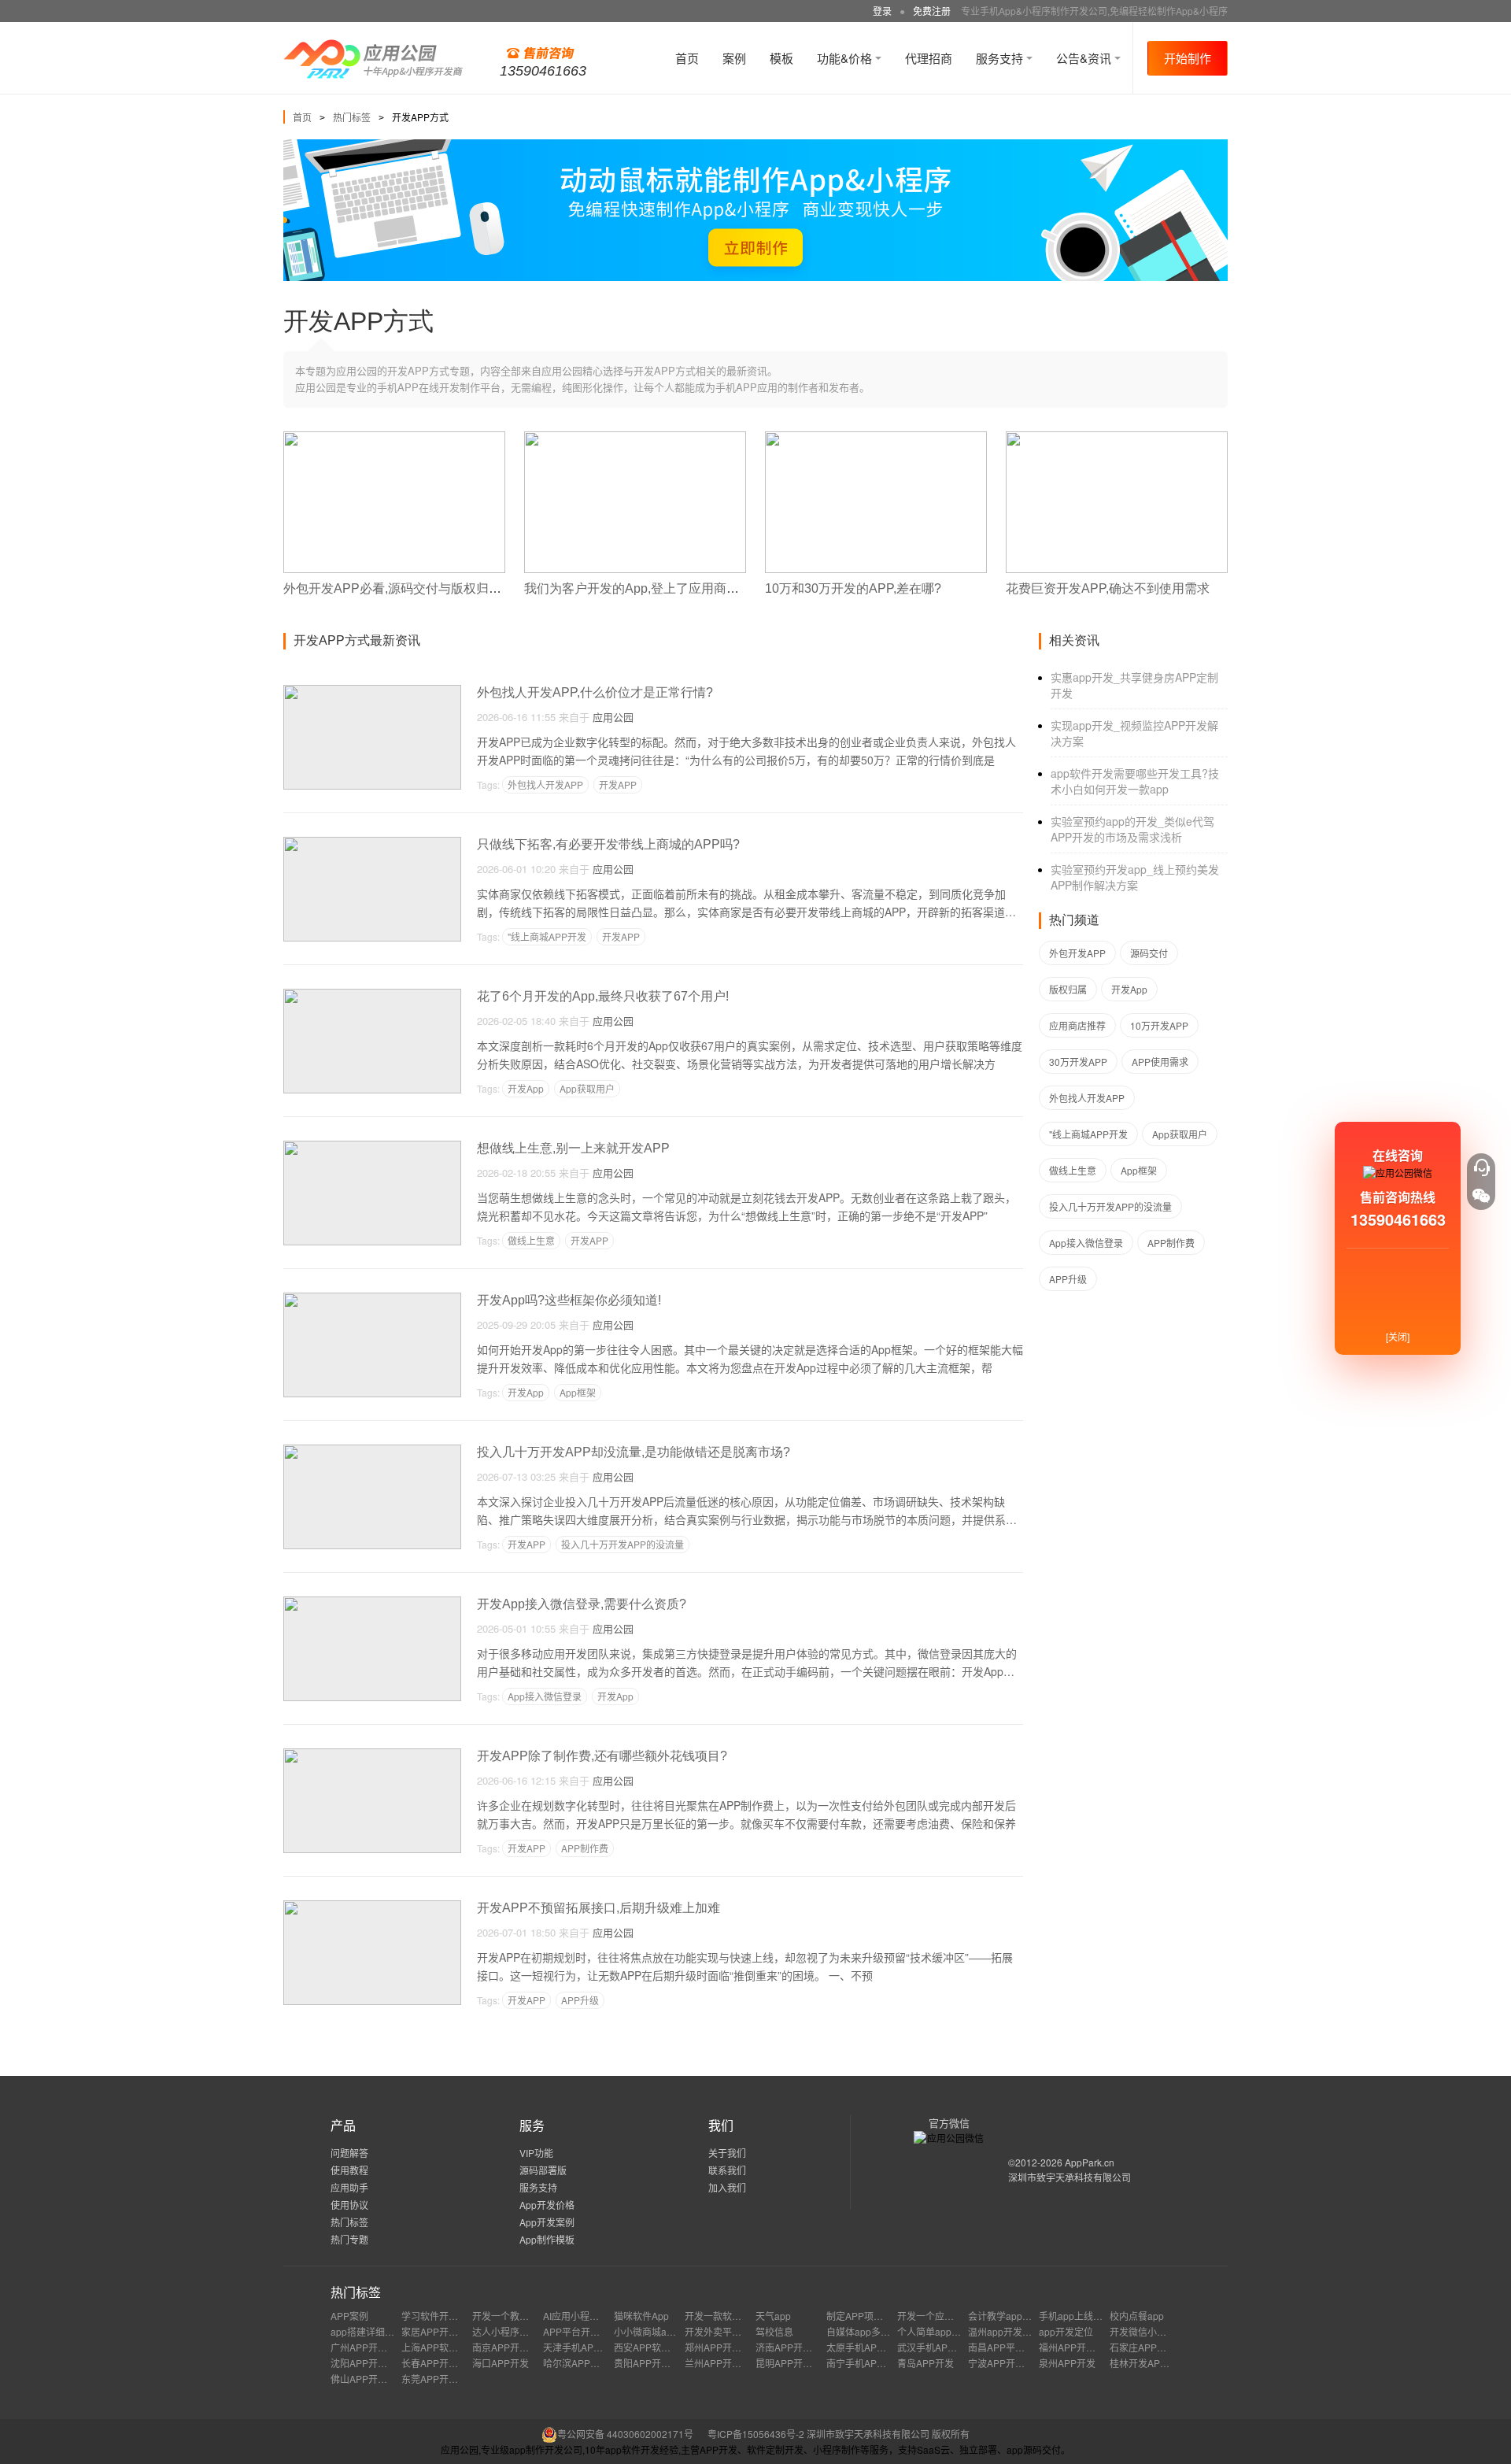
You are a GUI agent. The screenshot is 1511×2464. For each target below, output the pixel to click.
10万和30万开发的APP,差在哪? (853, 588)
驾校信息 (774, 2331)
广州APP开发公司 (368, 2347)
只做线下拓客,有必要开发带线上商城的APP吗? (608, 844)
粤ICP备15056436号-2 (756, 2434)
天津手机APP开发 (581, 2347)
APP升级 (580, 2000)
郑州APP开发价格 (722, 2347)
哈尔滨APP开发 (576, 2363)
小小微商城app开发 (655, 2331)
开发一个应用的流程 (940, 2316)
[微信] (1481, 1196)
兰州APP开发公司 (722, 2363)
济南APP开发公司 (793, 2347)
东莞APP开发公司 (439, 2379)
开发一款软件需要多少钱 (737, 2316)
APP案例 (349, 2316)
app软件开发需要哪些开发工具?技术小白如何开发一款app (1135, 781)
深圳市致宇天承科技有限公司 (1070, 2177)
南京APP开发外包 (510, 2347)
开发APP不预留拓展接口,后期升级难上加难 (598, 1908)
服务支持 (1001, 58)
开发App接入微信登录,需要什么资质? (582, 1604)
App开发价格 (547, 2205)
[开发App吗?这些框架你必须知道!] (372, 1299)
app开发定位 (1066, 2331)
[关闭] (1398, 1336)
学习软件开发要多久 (444, 2316)
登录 (882, 11)
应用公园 (613, 717)
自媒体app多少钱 (863, 2331)
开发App (526, 1088)
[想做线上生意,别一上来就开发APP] (372, 1147)
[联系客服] (1481, 1167)
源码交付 (1149, 953)
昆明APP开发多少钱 (798, 2363)
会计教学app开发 (1005, 2316)
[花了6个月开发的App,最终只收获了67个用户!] (372, 995)
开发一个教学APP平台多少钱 (534, 2316)
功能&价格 (846, 58)
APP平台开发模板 (581, 2331)
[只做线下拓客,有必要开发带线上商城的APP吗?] (372, 844)
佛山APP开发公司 (368, 2379)
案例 (734, 58)
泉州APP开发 (1067, 2363)
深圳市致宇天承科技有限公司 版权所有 (888, 2434)
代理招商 (929, 58)
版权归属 (1068, 989)
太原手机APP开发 (864, 2347)
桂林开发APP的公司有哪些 (1166, 2363)
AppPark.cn (1090, 2162)
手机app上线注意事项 (1085, 2316)
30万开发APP (1078, 1062)
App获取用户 (587, 1088)
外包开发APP (1077, 953)
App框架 (578, 1392)
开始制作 (1188, 58)
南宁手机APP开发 (864, 2363)
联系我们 (727, 2170)
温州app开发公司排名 (1014, 2331)
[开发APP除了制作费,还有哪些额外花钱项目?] (372, 1755)
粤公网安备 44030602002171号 (625, 2434)
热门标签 (352, 117)
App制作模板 (547, 2239)
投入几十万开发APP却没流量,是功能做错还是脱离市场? (634, 1452)
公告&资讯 (1085, 58)
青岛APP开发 (925, 2363)
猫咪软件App (641, 2316)
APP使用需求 (1160, 1062)
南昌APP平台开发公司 (1015, 2347)
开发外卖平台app (721, 2331)
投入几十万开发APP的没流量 (623, 1544)
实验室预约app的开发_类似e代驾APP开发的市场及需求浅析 (1132, 829)
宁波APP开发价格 (1006, 2363)
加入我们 (727, 2187)
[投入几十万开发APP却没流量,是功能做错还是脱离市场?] (372, 1451)
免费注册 (932, 11)
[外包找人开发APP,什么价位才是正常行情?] (372, 692)
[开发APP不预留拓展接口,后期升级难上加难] (372, 1907)
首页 (687, 58)
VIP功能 (536, 2153)
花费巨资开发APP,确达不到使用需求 (1108, 588)
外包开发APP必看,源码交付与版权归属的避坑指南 (424, 588)
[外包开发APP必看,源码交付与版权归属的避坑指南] (394, 438)
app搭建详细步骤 (367, 2331)
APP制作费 (585, 1848)
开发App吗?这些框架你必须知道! (569, 1300)
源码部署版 (543, 2170)
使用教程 (349, 2170)
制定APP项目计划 (864, 2316)
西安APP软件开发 (652, 2347)
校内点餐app (1137, 2316)
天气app (773, 2316)
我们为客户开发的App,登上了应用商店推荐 (644, 588)
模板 (781, 58)
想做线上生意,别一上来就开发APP (573, 1148)
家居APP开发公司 (439, 2331)
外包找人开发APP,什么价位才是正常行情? (595, 692)
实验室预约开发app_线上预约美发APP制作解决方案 (1135, 877)
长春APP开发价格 (439, 2363)
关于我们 (727, 2153)
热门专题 (349, 2239)
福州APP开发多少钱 (1081, 2347)
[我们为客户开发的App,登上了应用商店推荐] (635, 438)
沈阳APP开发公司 (368, 2363)
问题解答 (349, 2153)
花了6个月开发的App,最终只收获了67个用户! (603, 996)
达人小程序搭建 (505, 2331)
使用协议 (349, 2205)
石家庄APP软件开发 (1152, 2347)
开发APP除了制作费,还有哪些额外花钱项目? (602, 1756)
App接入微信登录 (545, 1696)
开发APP (618, 784)
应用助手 (349, 2187)
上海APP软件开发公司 (449, 2347)
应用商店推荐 (1077, 1025)
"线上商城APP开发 (547, 936)
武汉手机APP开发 (935, 2347)
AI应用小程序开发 (580, 2316)
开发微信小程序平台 (1152, 2331)
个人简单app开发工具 (943, 2331)
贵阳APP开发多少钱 (656, 2363)
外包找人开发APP (545, 784)
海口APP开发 (501, 2363)
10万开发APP (1159, 1025)
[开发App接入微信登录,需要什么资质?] (372, 1603)
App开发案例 (547, 2222)
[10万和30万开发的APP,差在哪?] (876, 438)
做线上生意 (531, 1240)
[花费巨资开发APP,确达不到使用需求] (1117, 438)
